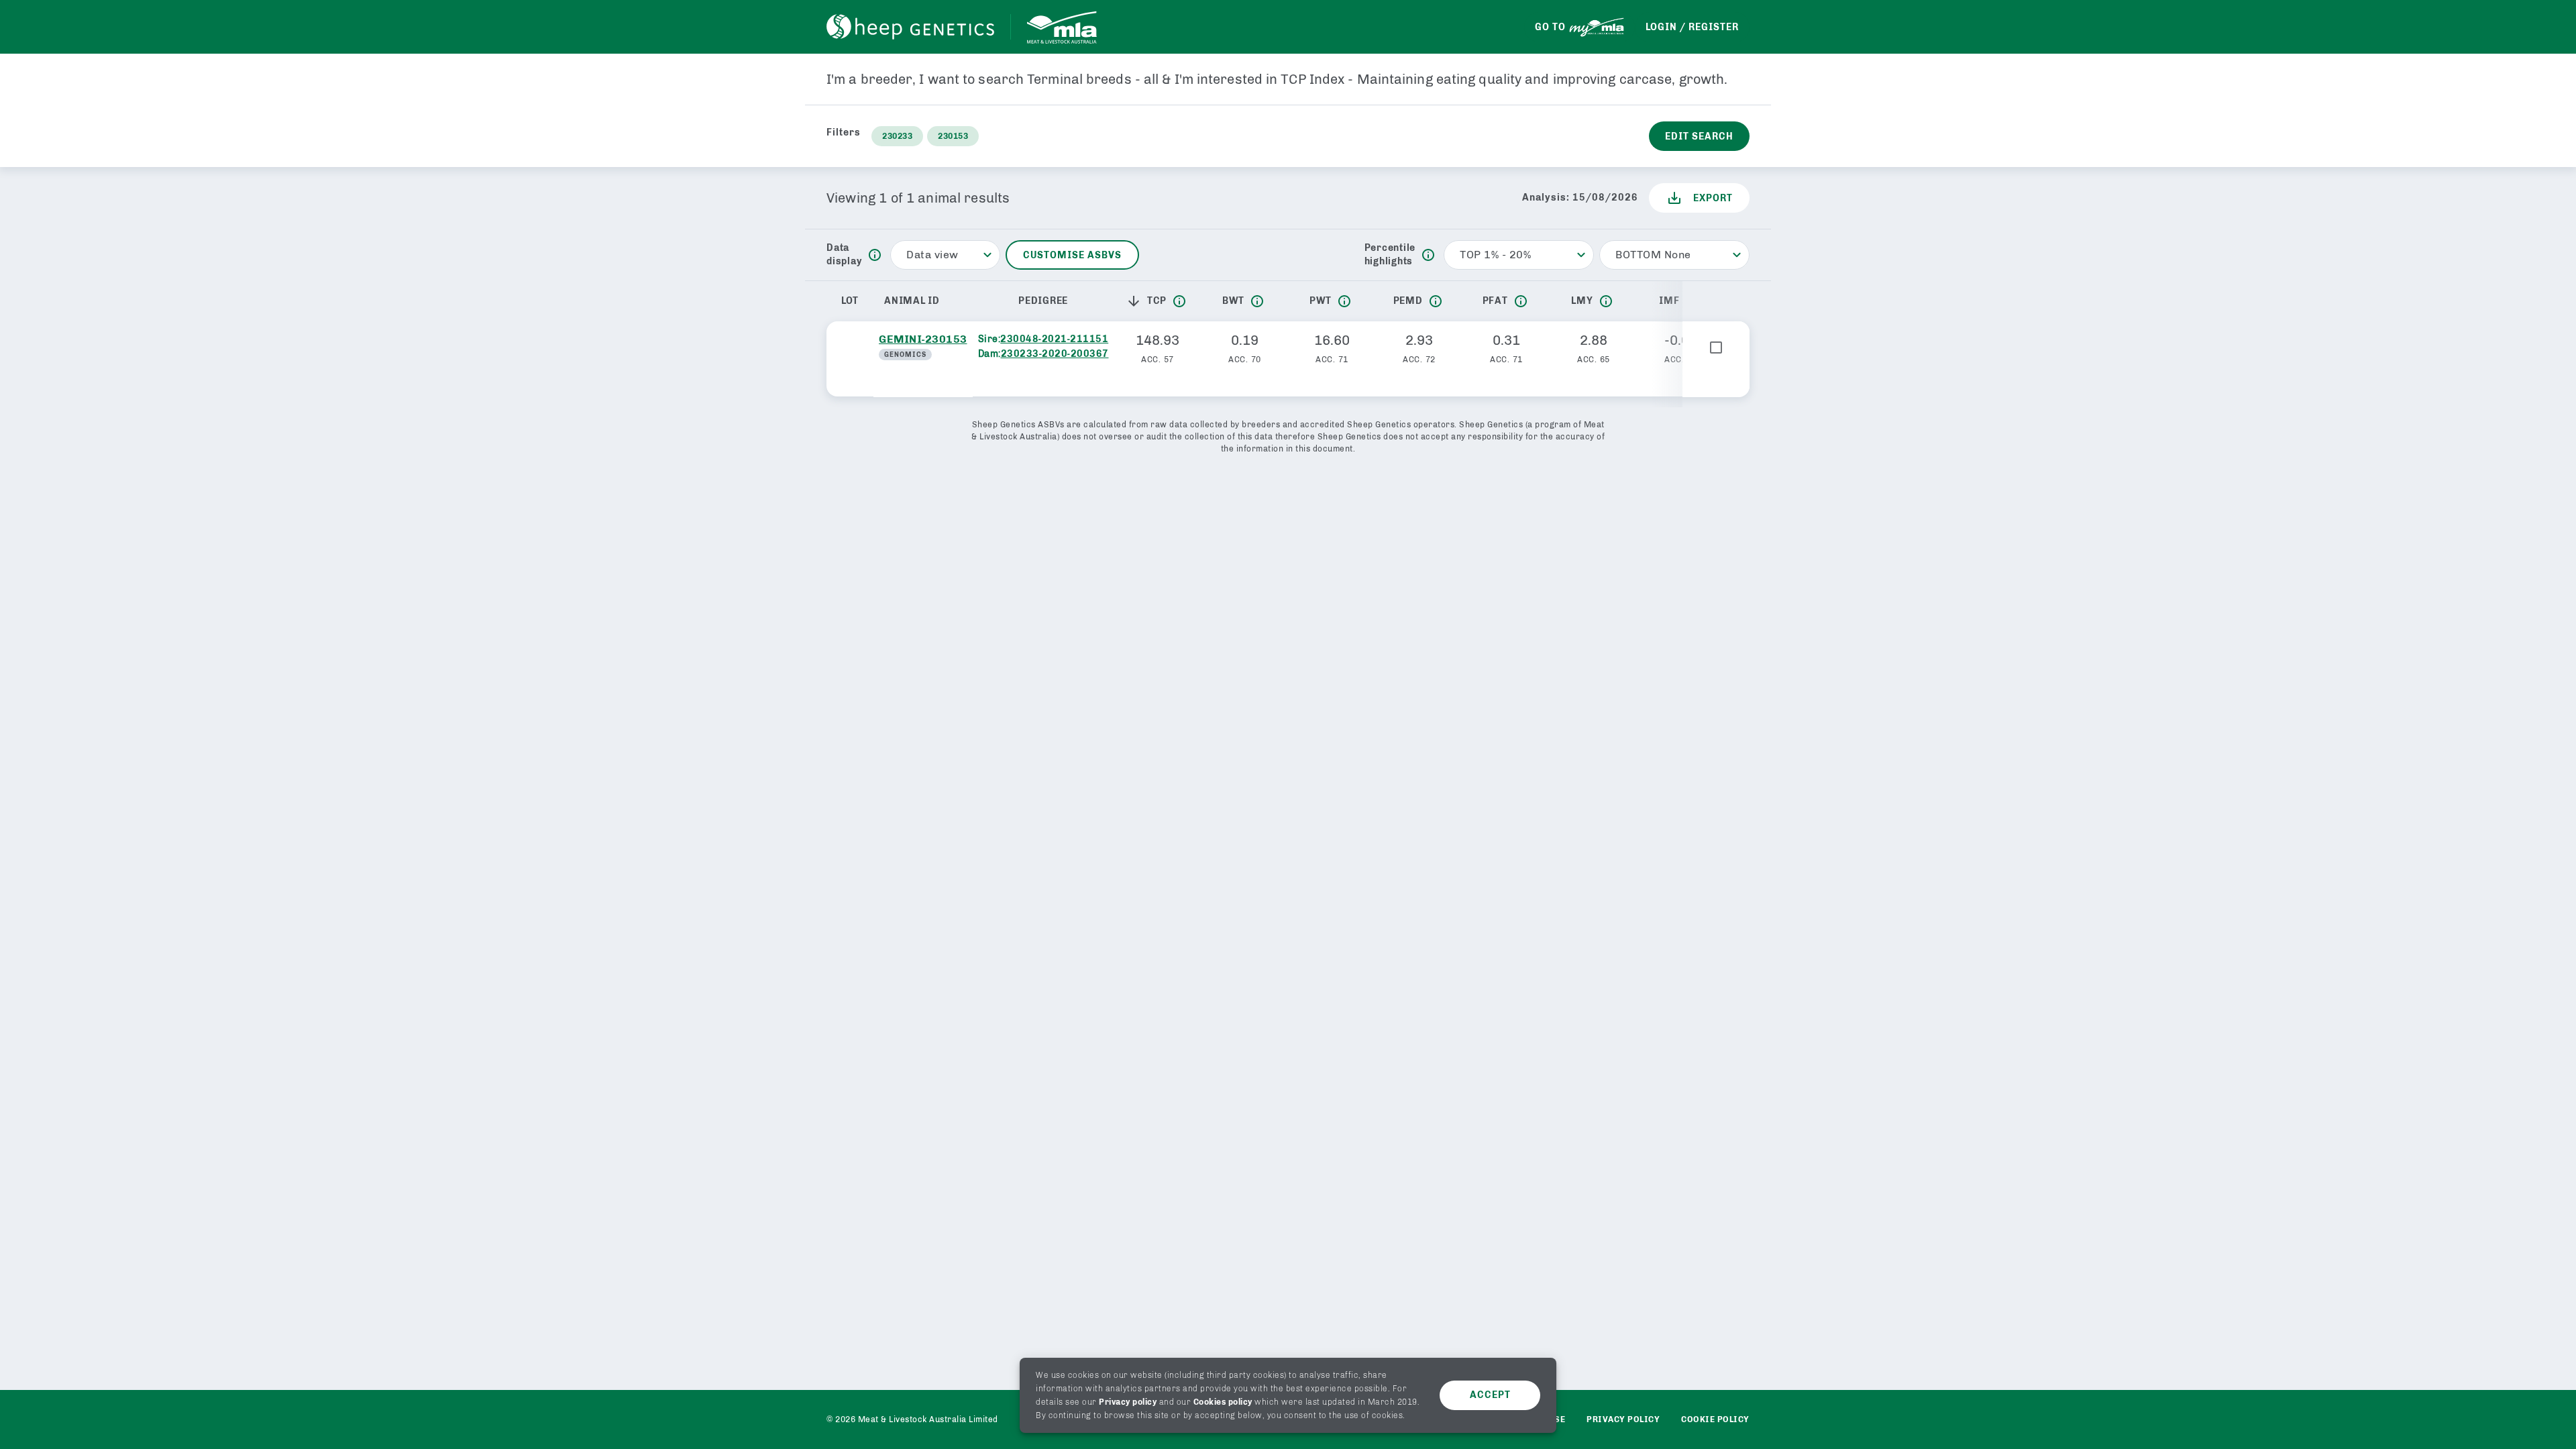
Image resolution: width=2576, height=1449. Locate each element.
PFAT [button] (1495, 301)
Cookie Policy (1715, 1419)
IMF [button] (1669, 301)
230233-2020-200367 (1055, 354)
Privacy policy (1128, 1402)
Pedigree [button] (1043, 301)
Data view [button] (932, 255)
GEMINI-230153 (923, 339)
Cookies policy (1223, 1402)
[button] (1136, 301)
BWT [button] (1233, 301)
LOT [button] (850, 301)
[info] (875, 255)
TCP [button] (1157, 301)
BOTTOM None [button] (1653, 255)
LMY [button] (1582, 301)
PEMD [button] (1408, 301)
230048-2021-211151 (1054, 339)
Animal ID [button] (912, 301)
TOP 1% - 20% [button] (1495, 255)
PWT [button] (1321, 301)
